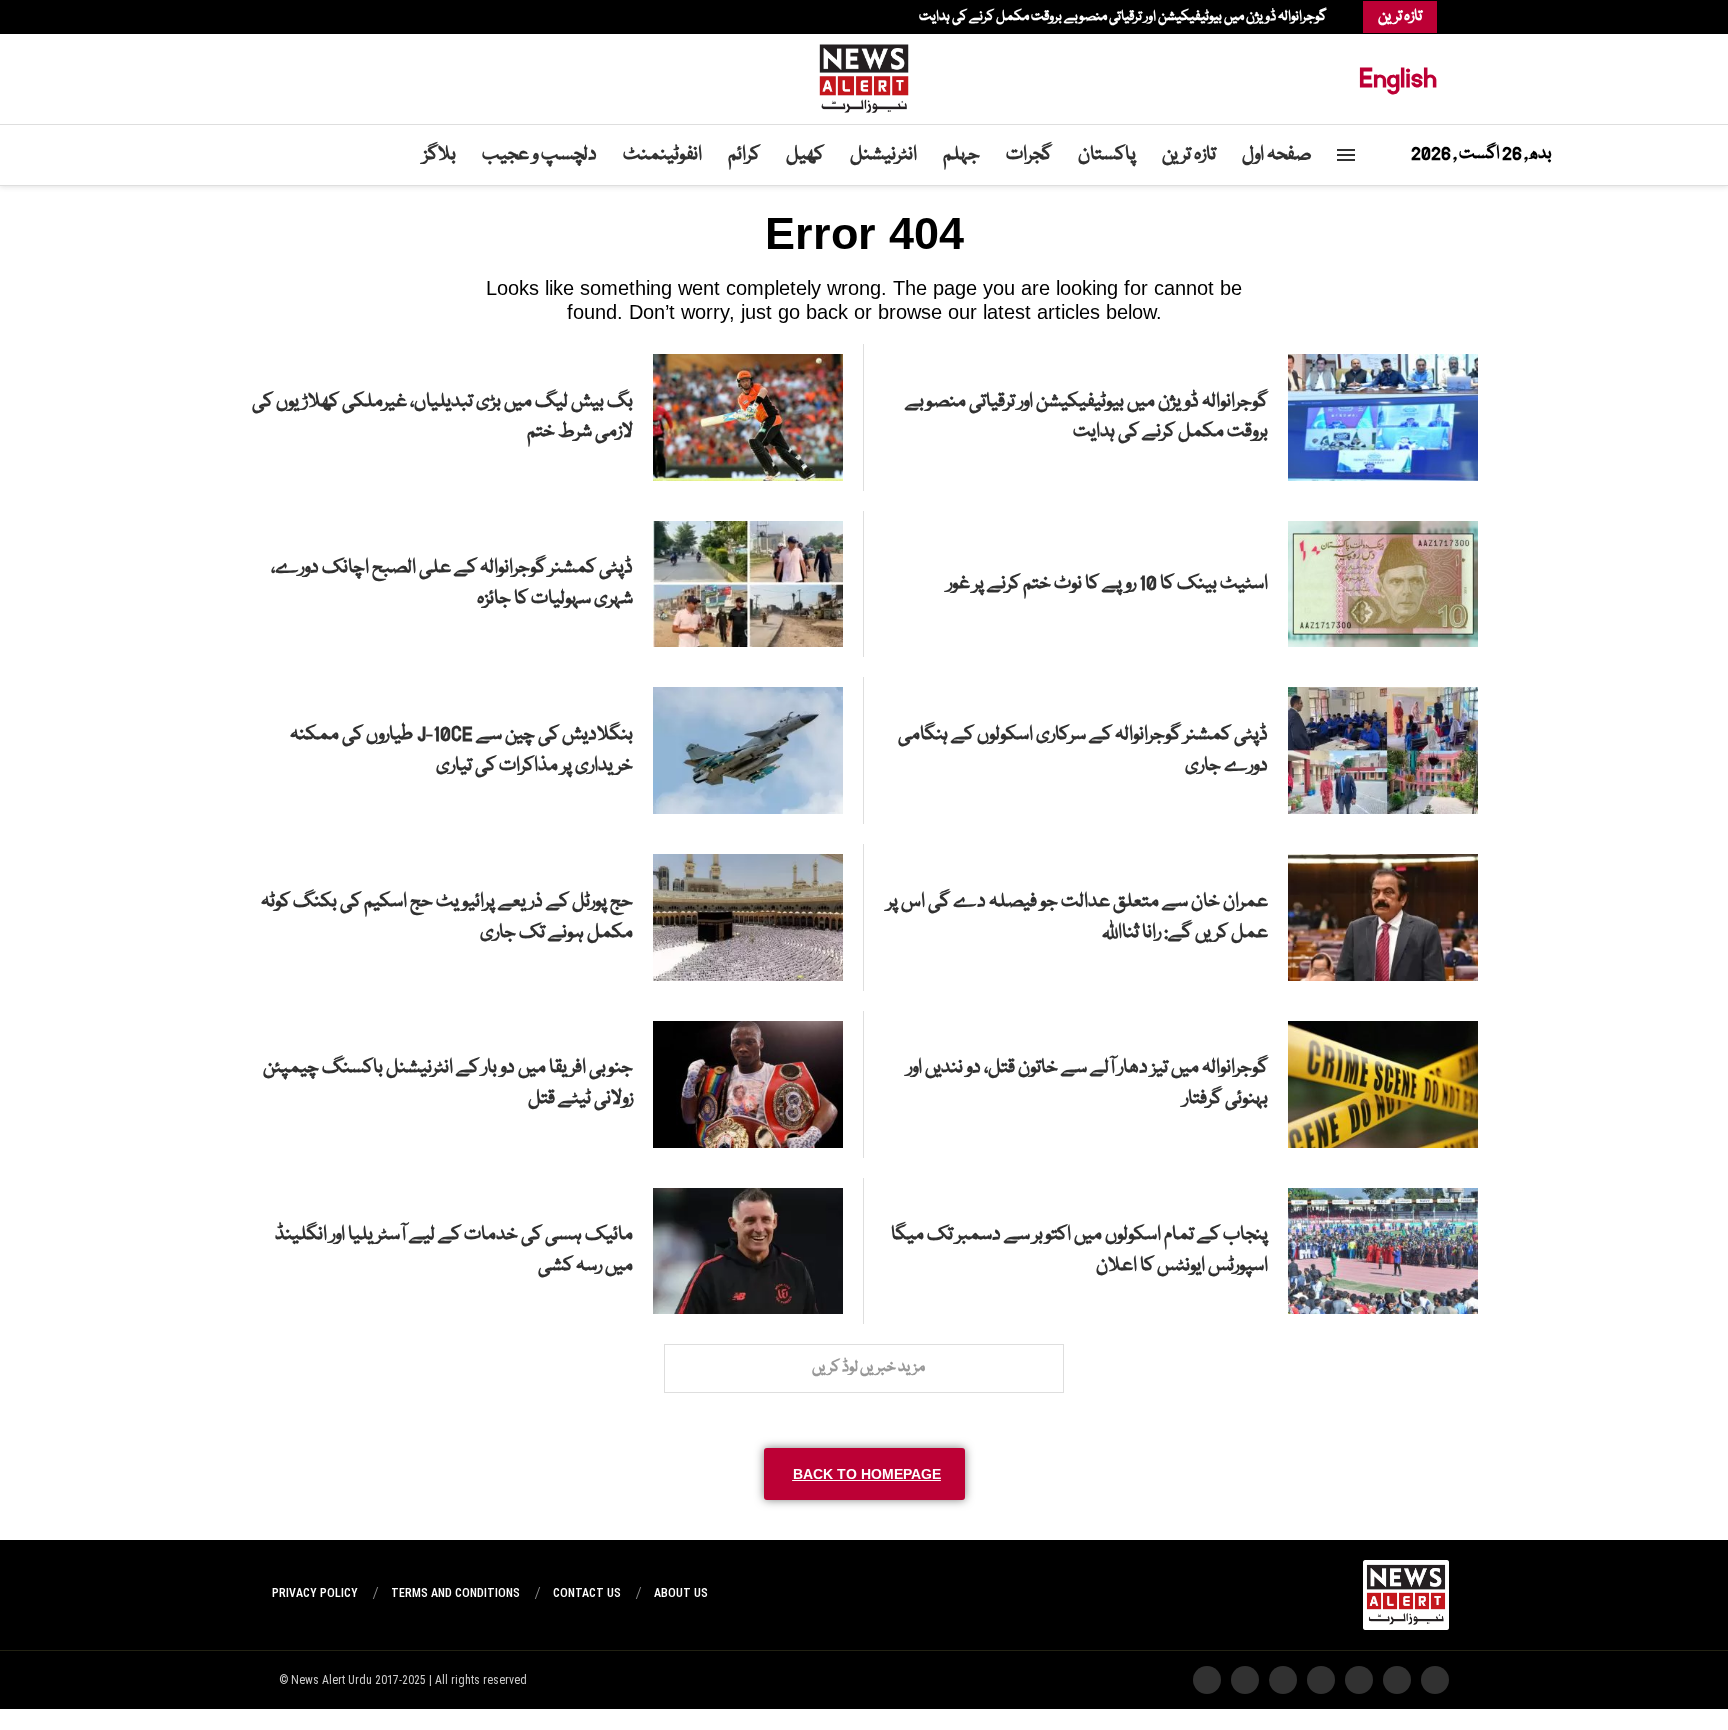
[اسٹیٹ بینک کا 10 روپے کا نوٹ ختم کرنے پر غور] (1383, 584)
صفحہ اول (1277, 155)
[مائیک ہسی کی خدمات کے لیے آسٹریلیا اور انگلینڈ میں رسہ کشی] (748, 1251)
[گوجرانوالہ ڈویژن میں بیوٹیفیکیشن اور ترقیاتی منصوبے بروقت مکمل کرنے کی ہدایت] (1383, 417)
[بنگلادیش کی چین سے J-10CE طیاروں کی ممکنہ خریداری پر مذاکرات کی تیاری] (748, 750)
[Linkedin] (322, 17)
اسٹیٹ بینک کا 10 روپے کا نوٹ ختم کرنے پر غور (1107, 584)
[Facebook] (352, 17)
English (1398, 78)
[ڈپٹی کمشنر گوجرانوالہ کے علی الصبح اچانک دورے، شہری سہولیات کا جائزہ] (748, 584)
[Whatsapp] (302, 17)
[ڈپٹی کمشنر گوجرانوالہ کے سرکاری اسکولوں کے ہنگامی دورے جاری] (1383, 750)
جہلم (961, 155)
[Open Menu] (1346, 155)
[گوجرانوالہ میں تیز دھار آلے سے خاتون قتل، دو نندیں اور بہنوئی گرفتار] (1383, 1084)
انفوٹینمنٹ (662, 155)
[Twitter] (342, 17)
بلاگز (439, 155)
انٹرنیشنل (883, 155)
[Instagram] (332, 17)
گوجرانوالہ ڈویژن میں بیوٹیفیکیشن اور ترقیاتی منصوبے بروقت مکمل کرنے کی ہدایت (1123, 17)
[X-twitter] (1397, 1680)
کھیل (805, 155)
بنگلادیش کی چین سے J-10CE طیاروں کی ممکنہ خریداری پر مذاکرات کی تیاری (461, 750)
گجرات (1029, 155)
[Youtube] (312, 17)
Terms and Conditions (455, 1593)
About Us (681, 1593)
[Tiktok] (292, 17)
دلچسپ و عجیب (539, 155)
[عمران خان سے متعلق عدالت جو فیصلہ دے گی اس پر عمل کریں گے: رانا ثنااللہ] (1383, 917)
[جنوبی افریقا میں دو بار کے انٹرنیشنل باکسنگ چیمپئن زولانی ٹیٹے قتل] (748, 1084)
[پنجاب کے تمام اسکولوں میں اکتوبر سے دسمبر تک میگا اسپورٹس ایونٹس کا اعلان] (1383, 1251)
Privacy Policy (315, 1593)
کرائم (744, 155)
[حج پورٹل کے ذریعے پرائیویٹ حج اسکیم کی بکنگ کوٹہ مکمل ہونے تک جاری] (748, 917)
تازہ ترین (1189, 155)
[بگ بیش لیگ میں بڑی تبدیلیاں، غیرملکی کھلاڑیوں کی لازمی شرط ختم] (748, 417)
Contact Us (587, 1593)
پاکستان (1107, 155)
